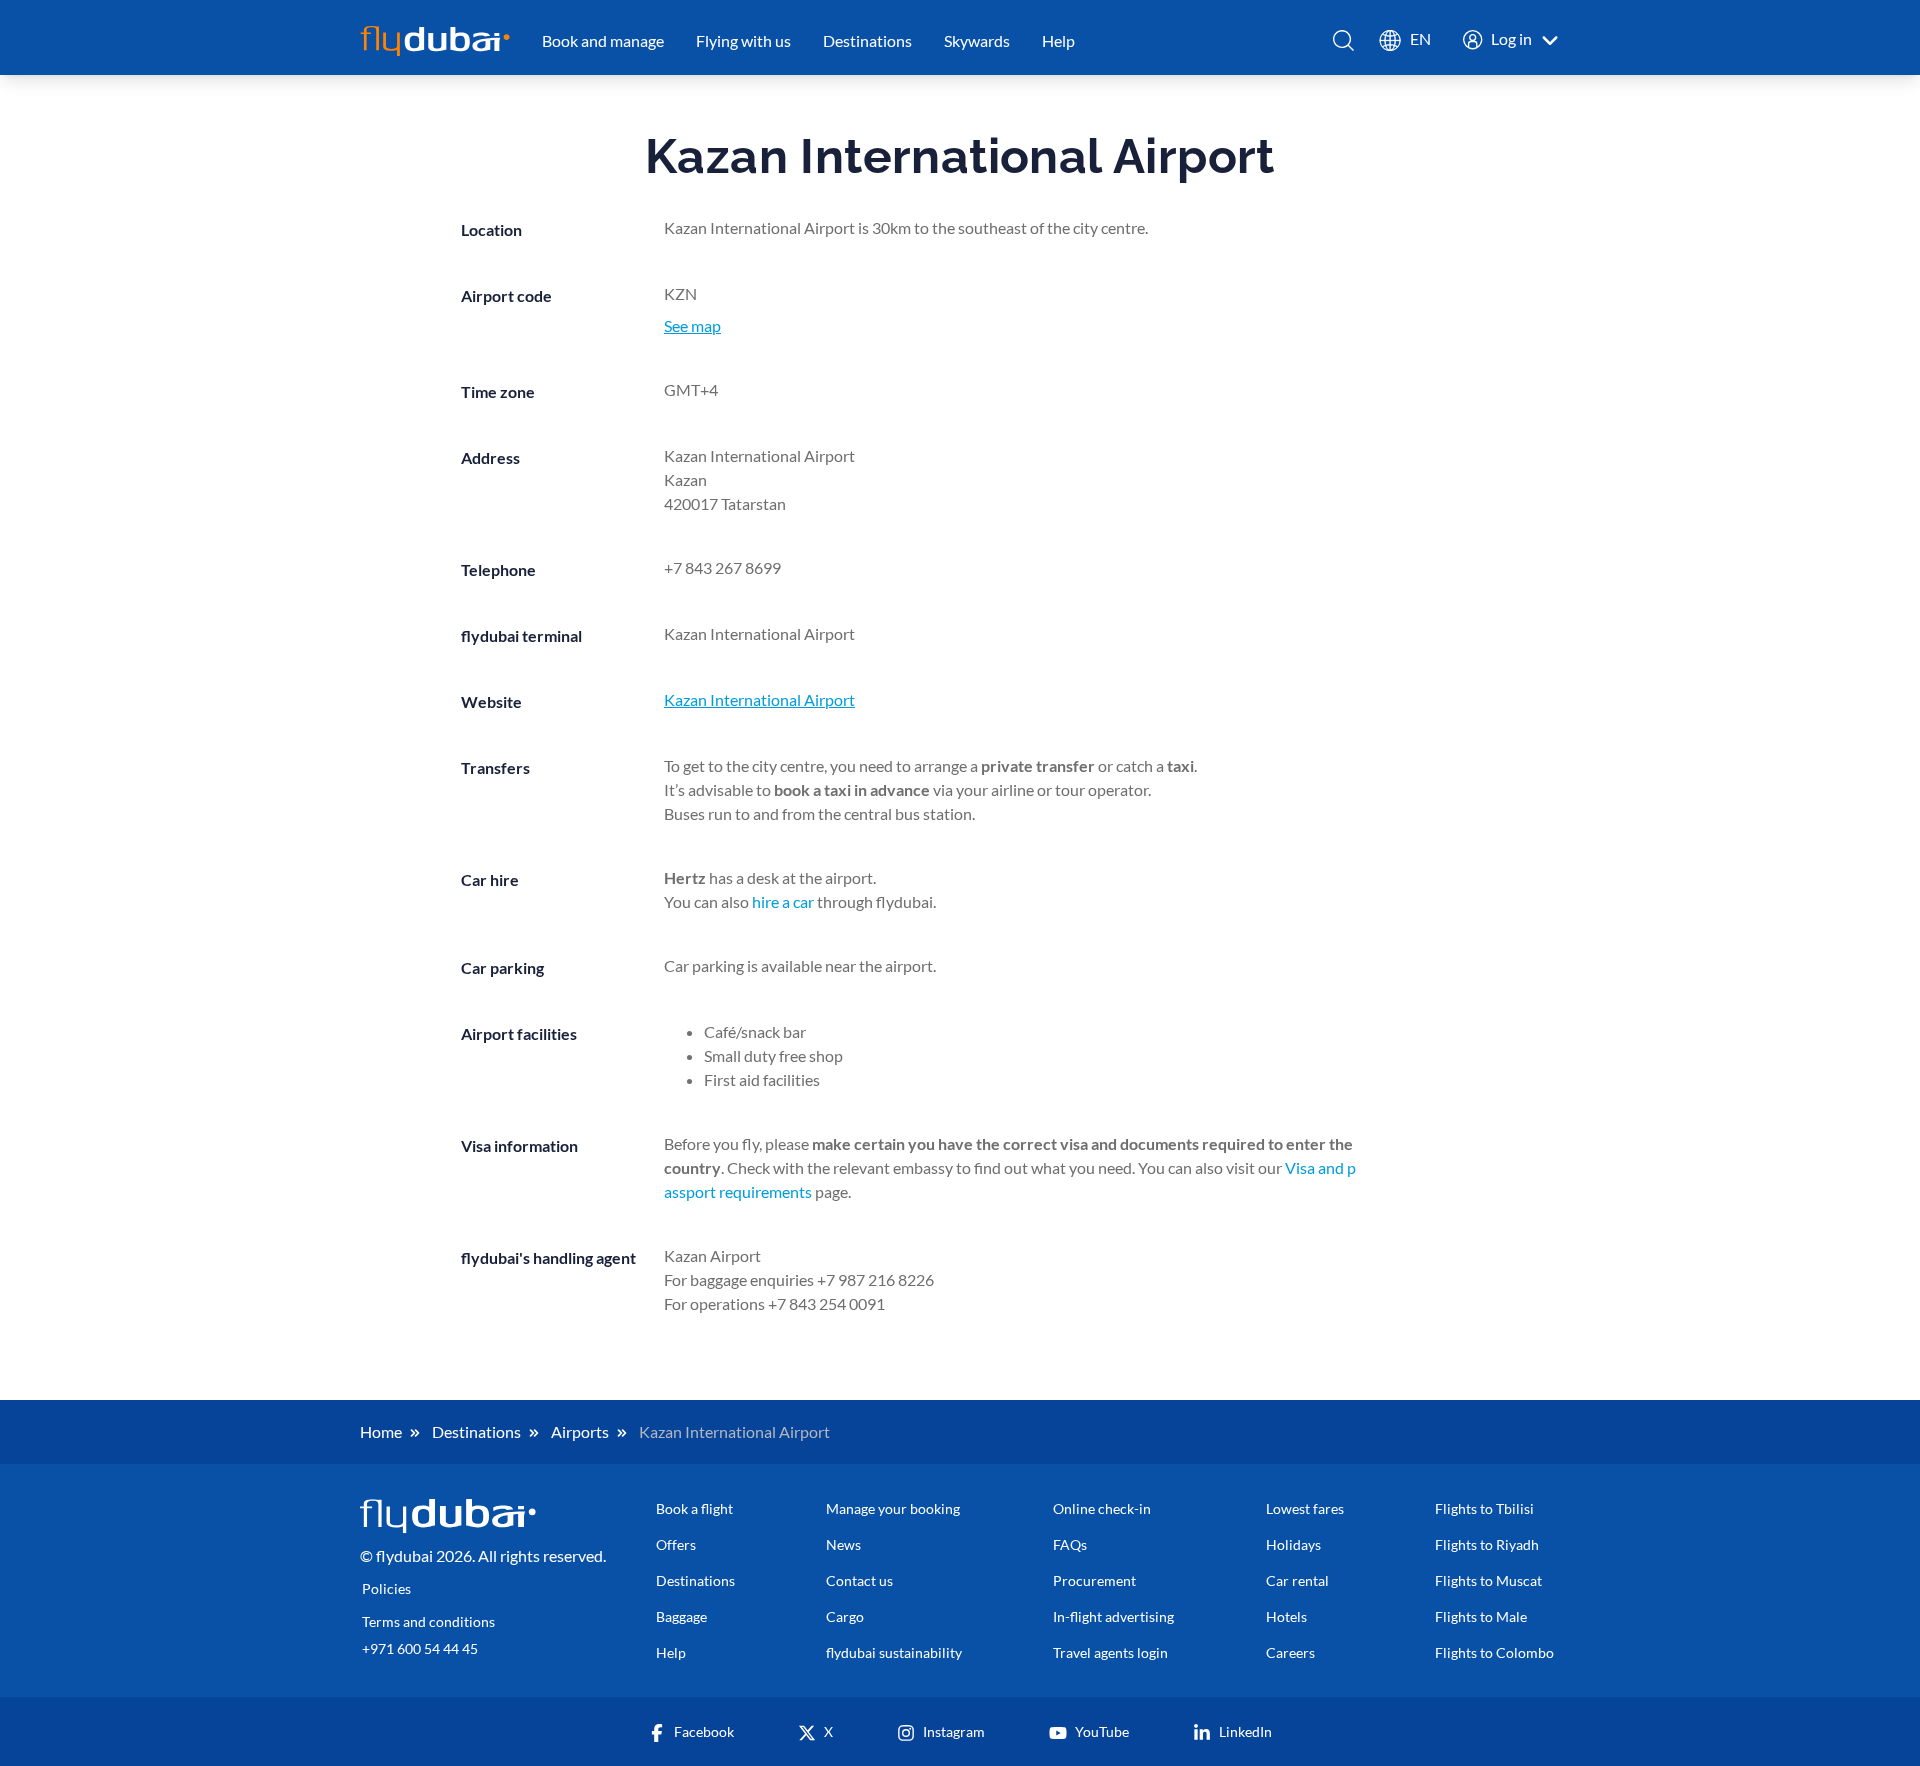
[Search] (1344, 40)
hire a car (783, 901)
